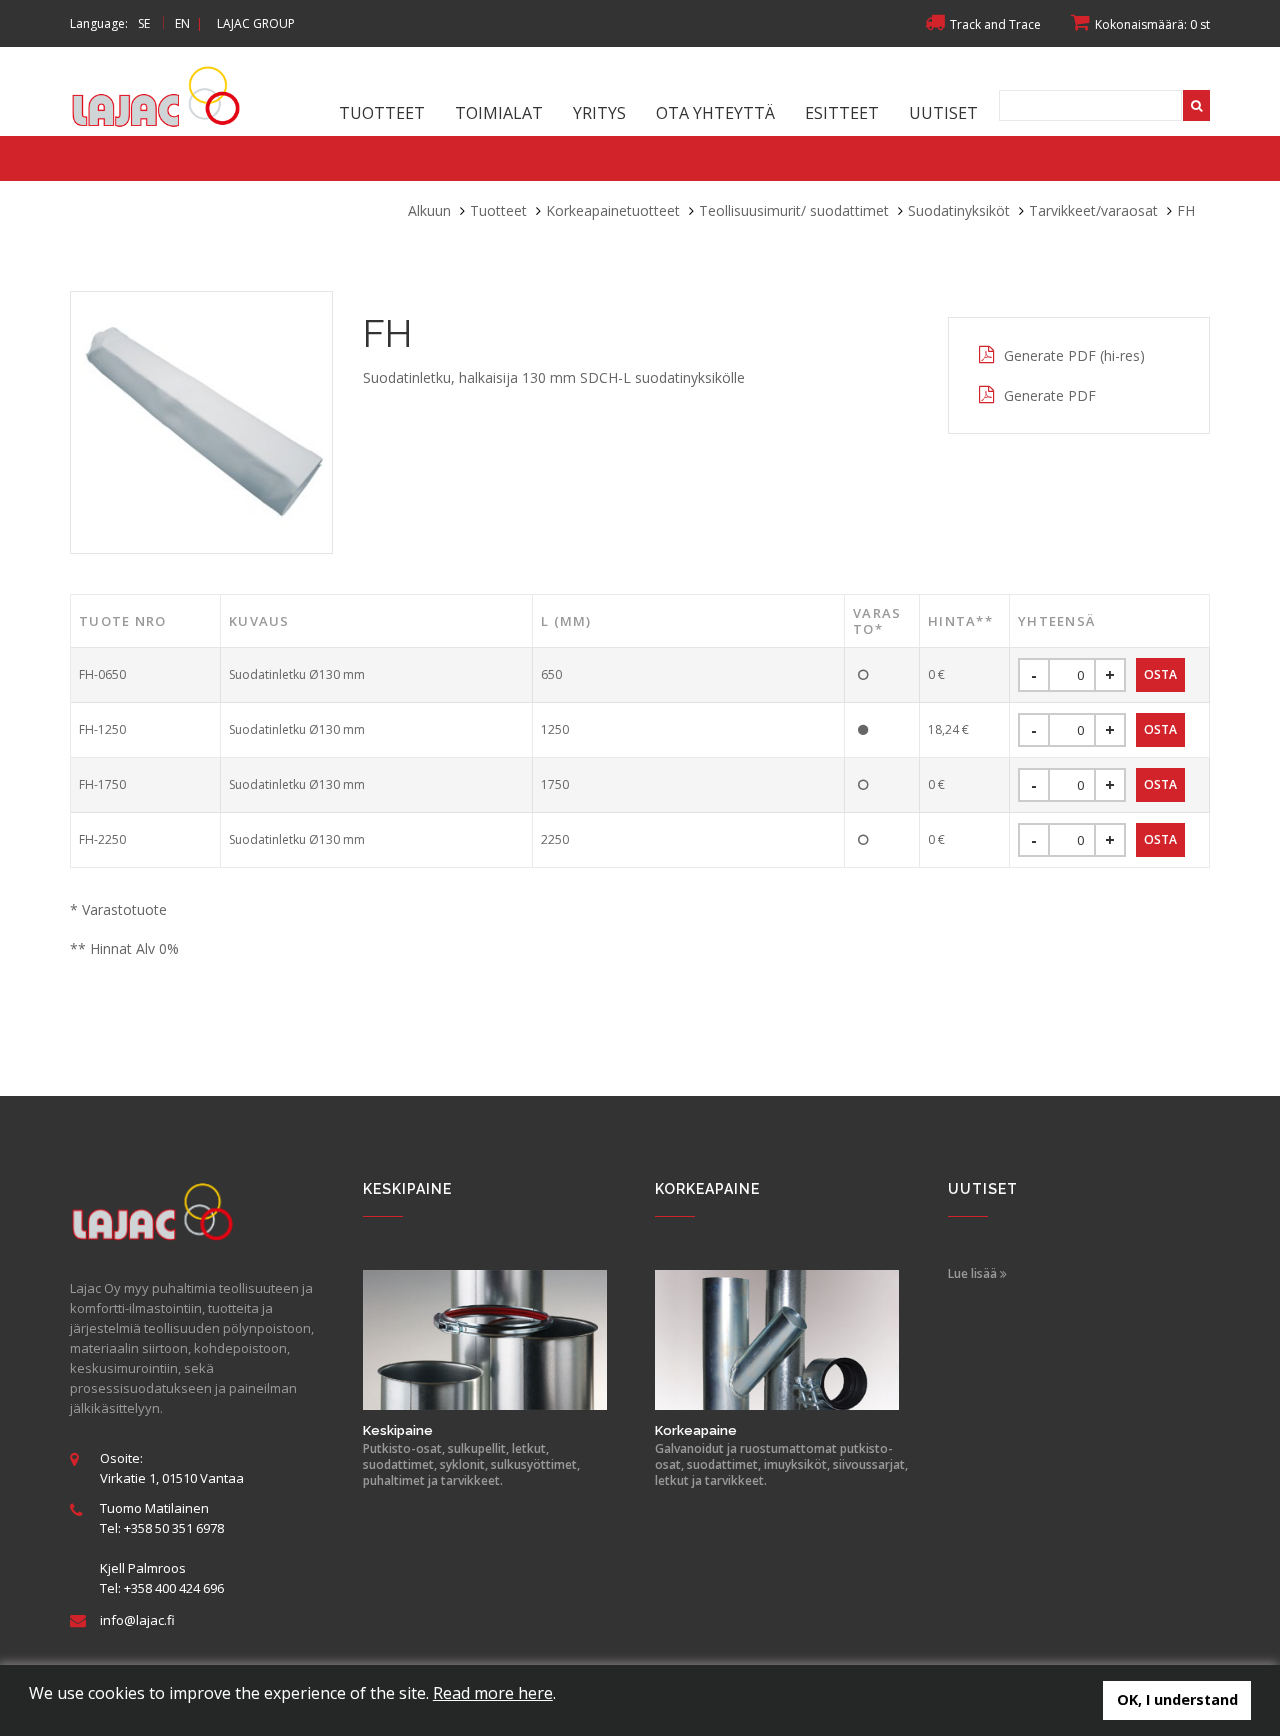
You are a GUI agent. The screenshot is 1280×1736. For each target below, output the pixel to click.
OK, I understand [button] (1177, 1699)
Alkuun (429, 210)
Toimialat (499, 113)
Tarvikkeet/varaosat (1093, 210)
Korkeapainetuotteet (613, 210)
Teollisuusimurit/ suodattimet (794, 210)
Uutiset (943, 113)
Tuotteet (382, 113)
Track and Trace (995, 24)
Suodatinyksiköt (959, 210)
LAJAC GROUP (256, 23)
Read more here (493, 1693)
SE (144, 23)
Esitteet (842, 113)
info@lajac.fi (137, 1620)
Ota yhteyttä (715, 113)
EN (182, 23)
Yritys (599, 113)
